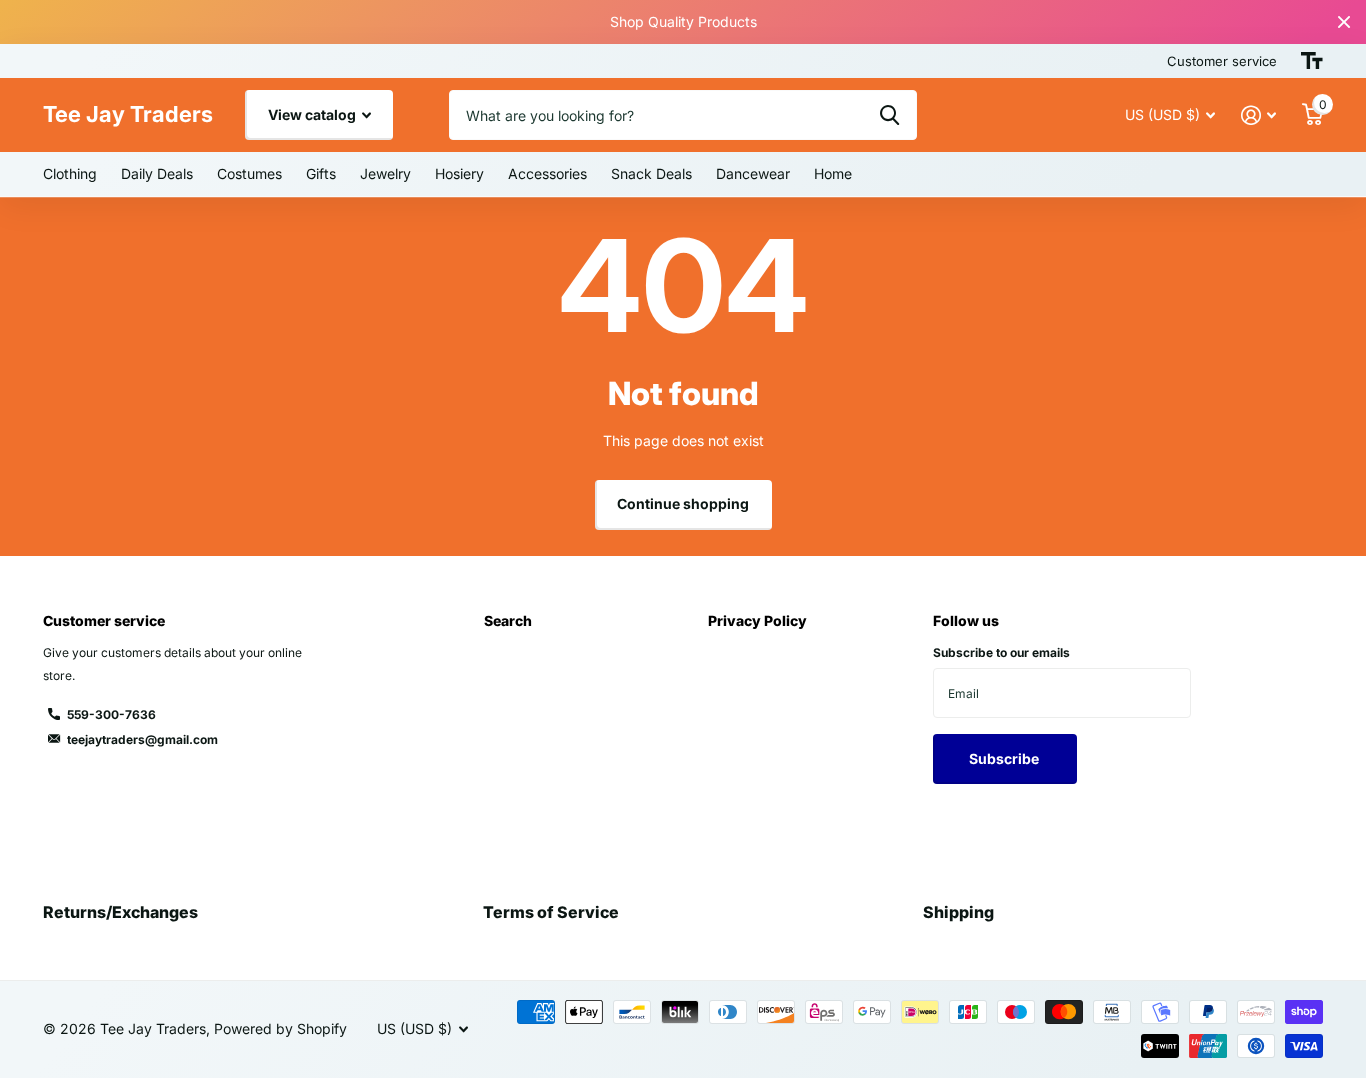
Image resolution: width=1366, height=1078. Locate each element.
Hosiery (459, 173)
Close (1344, 22)
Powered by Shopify (280, 1028)
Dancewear (753, 173)
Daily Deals (157, 173)
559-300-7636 (111, 714)
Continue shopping (683, 503)
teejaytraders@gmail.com (142, 739)
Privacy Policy (757, 620)
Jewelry (385, 173)
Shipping (958, 912)
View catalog (313, 114)
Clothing (70, 173)
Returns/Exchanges (120, 912)
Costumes (249, 173)
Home (833, 173)
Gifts (321, 173)
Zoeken (889, 115)
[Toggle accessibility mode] (1312, 61)
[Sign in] (1258, 115)
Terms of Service (551, 912)
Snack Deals (651, 173)
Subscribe (1005, 758)
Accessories (547, 173)
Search (508, 620)
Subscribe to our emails (1001, 652)
